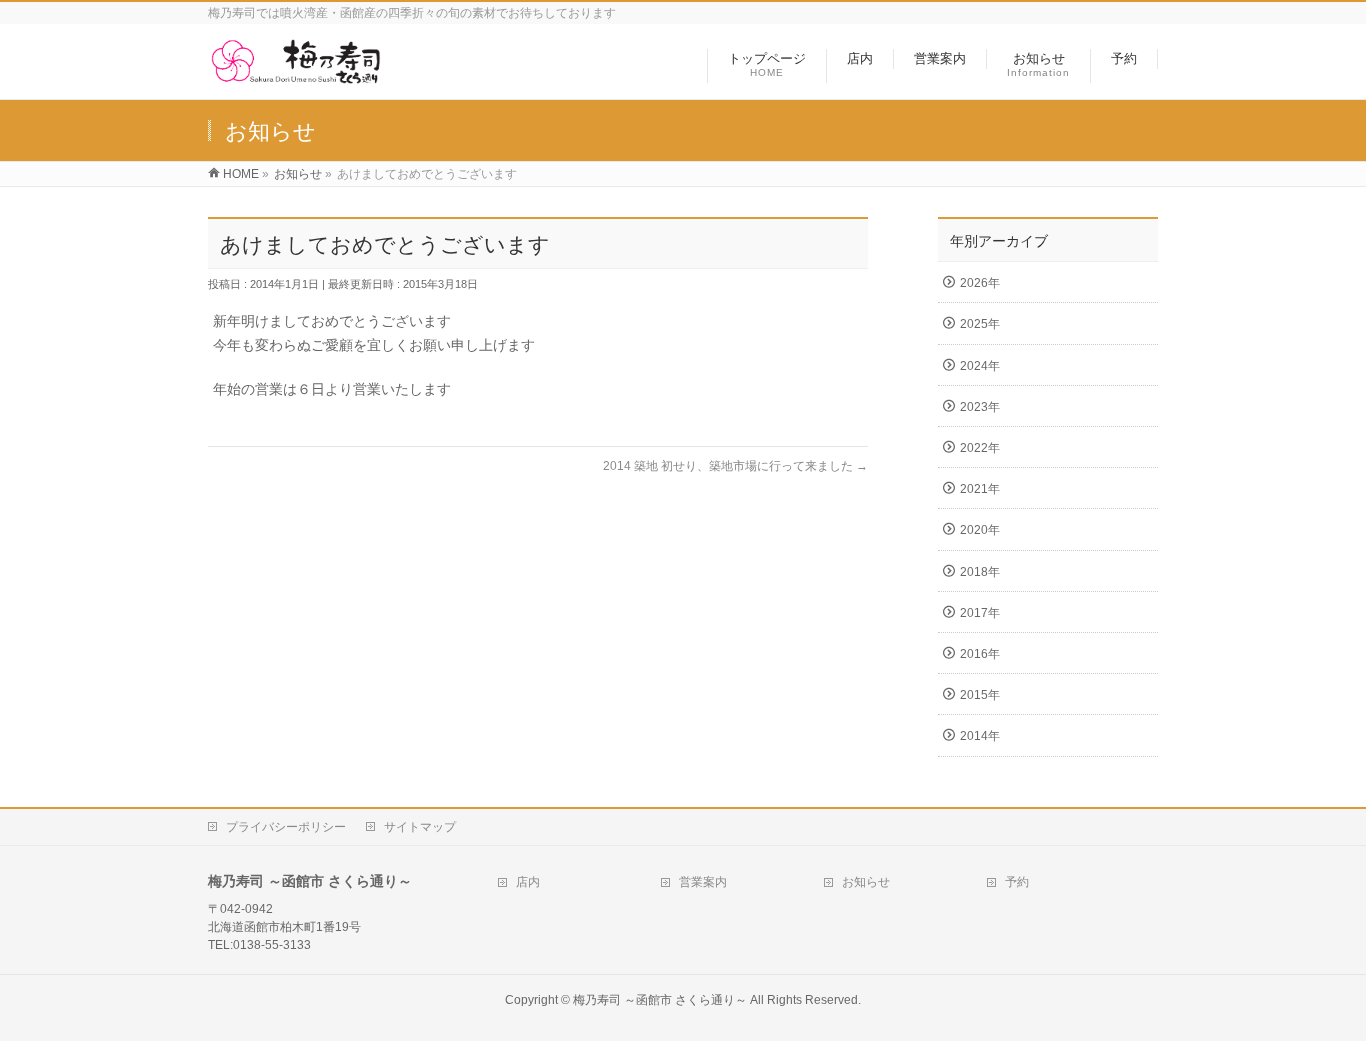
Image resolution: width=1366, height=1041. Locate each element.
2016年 (980, 654)
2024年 (980, 366)
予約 (1017, 882)
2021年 (980, 489)
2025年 (980, 324)
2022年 (980, 448)
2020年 (980, 530)
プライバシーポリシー (286, 827)
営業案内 (703, 882)
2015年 (980, 695)
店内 (528, 882)
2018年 (980, 572)
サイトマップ (420, 827)
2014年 (980, 736)
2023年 (980, 407)
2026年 (980, 283)
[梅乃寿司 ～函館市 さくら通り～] (294, 73)
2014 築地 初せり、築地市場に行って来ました (735, 466)
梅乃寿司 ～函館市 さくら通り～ (660, 1000)
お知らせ (866, 882)
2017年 (980, 613)
